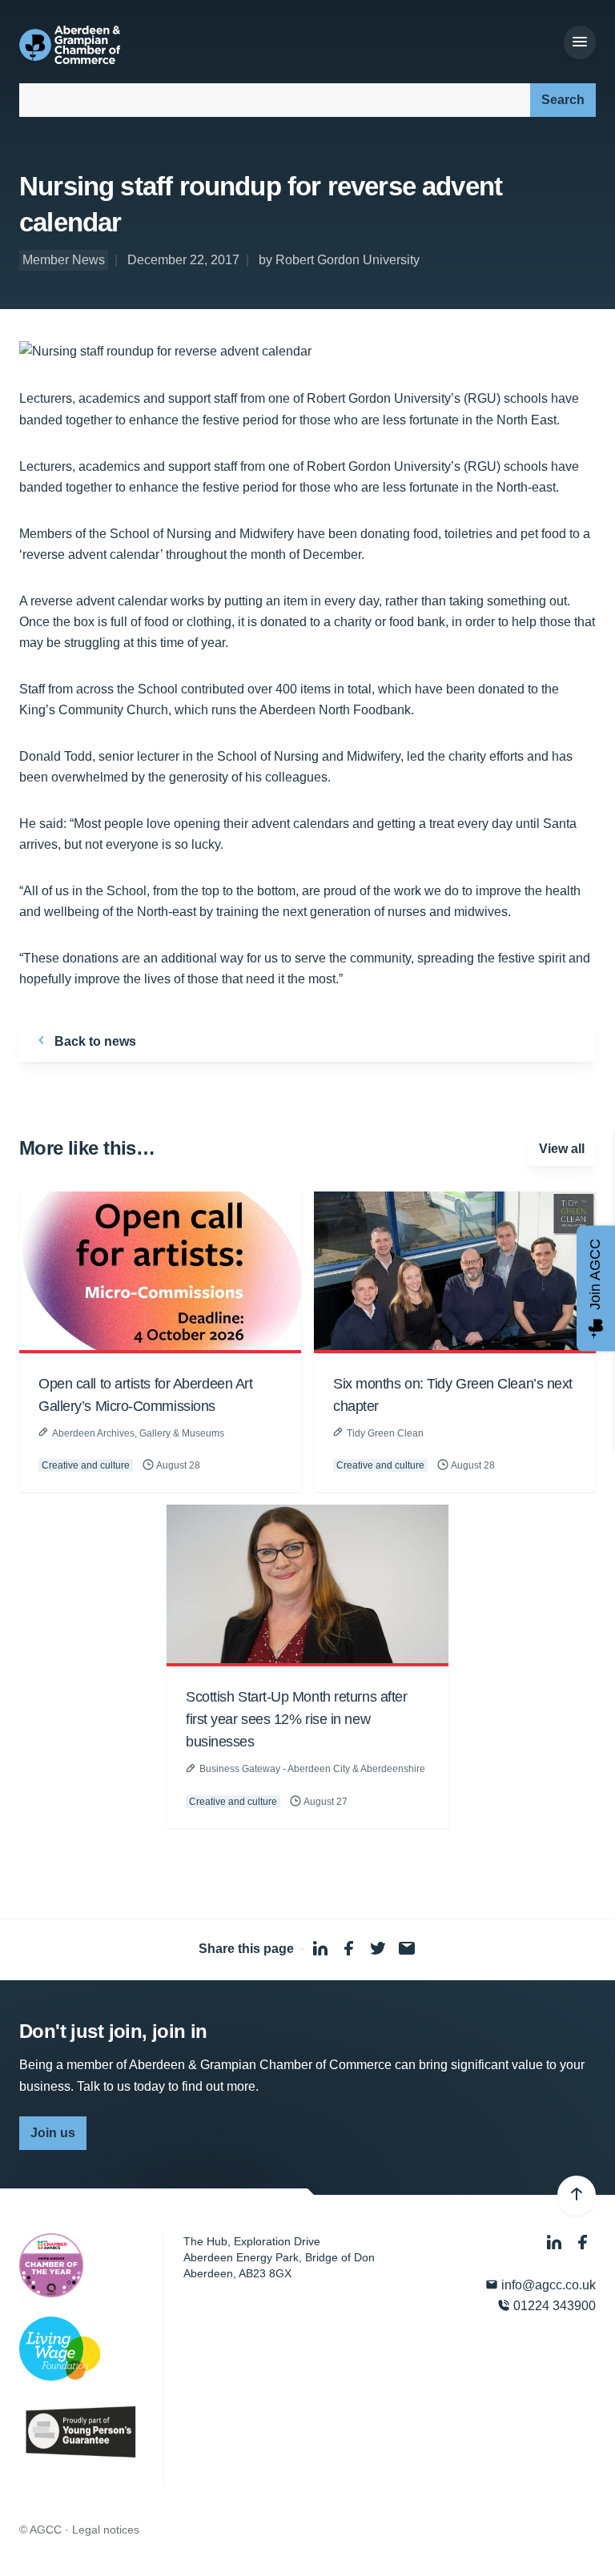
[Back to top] (577, 2196)
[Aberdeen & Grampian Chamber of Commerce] (70, 45)
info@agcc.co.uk (547, 2285)
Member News (64, 260)
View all (562, 1149)
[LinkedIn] (556, 2243)
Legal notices (106, 2530)
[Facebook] (583, 2243)
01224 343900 (553, 2306)
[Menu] (580, 42)
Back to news (94, 1041)
